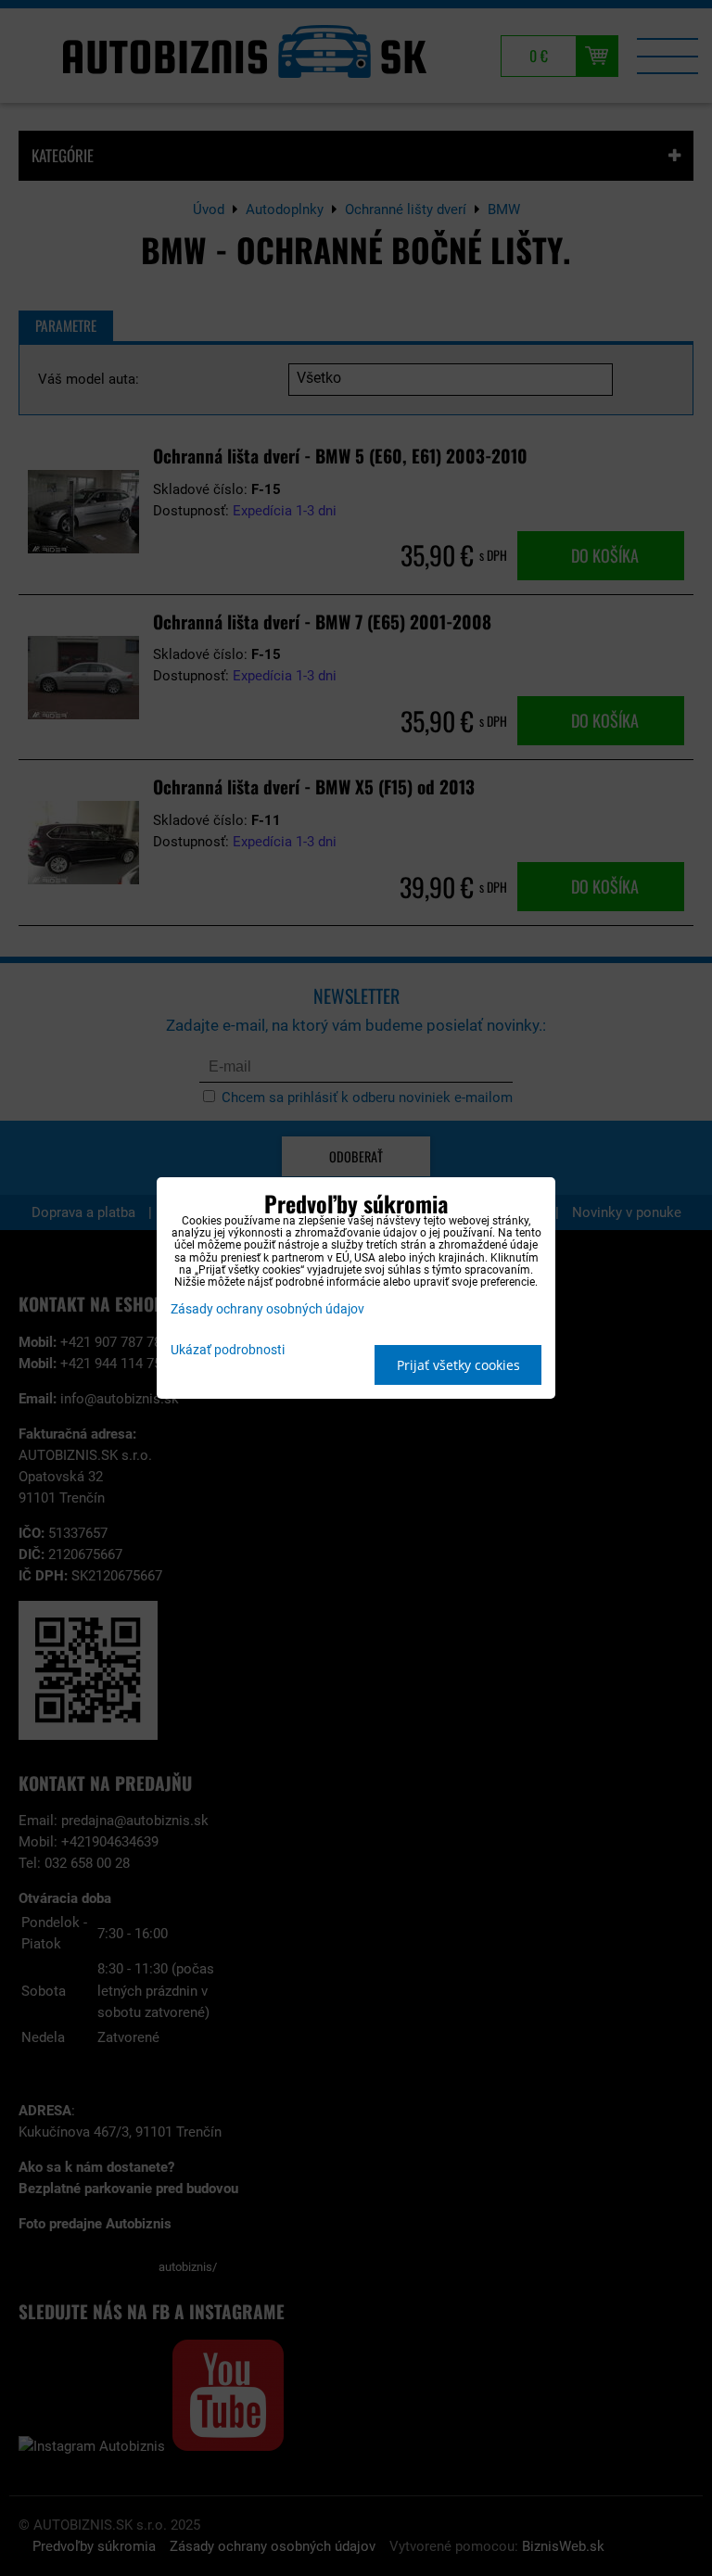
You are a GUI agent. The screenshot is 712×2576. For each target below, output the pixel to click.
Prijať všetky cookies (458, 1365)
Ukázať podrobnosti (228, 1351)
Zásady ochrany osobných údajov (267, 1309)
